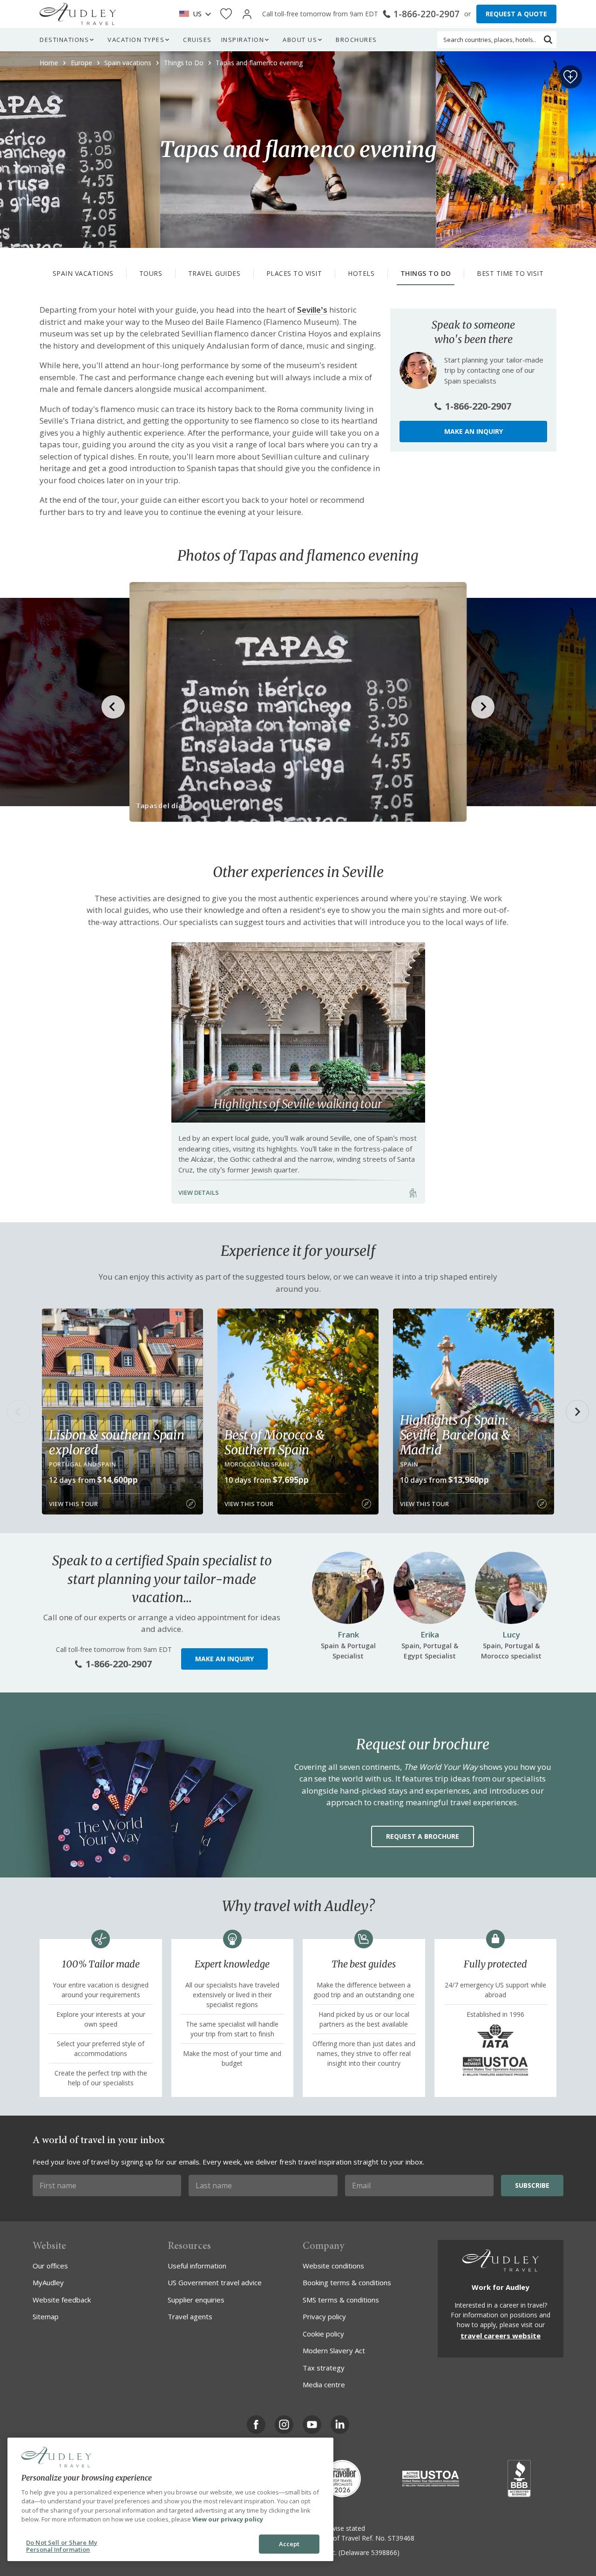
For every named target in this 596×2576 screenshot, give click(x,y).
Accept (289, 2544)
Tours (151, 273)
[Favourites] (226, 14)
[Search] (548, 40)
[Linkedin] (340, 2425)
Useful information (197, 2266)
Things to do (426, 273)
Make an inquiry (474, 431)
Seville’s (312, 310)
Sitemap (46, 2316)
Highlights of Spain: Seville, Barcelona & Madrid (455, 1435)
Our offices (50, 2266)
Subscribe (532, 2185)
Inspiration (243, 40)
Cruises (197, 40)
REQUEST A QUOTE (516, 14)
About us (300, 40)
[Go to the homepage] (78, 14)
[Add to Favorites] (570, 77)
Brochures (356, 40)
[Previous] (19, 1411)
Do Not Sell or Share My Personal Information (62, 2546)
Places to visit (294, 273)
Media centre (324, 2384)
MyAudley (48, 2282)
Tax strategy (324, 2368)
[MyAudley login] (247, 14)
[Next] (577, 1411)
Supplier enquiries (196, 2300)
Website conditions (333, 2266)
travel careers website (501, 2336)
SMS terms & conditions (341, 2300)
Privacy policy (324, 2316)
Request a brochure (423, 1836)
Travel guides (214, 273)
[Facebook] (256, 2425)
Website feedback (62, 2300)
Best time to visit (510, 273)
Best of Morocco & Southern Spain (274, 1442)
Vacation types (136, 40)
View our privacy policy (228, 2519)
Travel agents (190, 2316)
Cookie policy (323, 2334)
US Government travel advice (215, 2282)
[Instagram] (284, 2425)
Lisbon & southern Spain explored (116, 1442)
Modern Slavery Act (334, 2350)
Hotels (361, 273)
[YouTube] (312, 2425)
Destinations (64, 40)
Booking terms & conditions (347, 2282)
